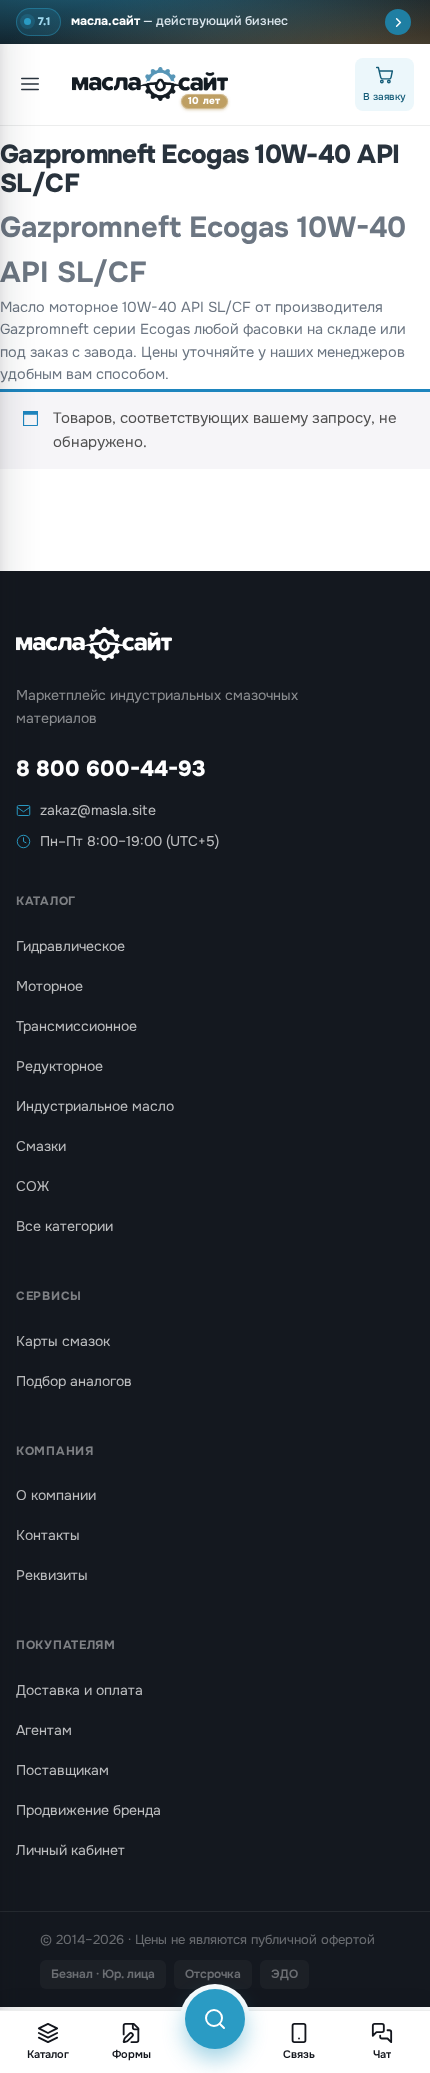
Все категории (64, 1226)
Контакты (48, 1535)
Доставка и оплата (79, 1690)
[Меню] (30, 84)
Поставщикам (62, 1770)
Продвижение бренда (88, 1810)
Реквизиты (52, 1575)
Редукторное (59, 1066)
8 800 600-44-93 (111, 769)
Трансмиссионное (76, 1026)
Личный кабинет (70, 1850)
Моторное (49, 986)
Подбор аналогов (74, 1381)
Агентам (44, 1730)
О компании (56, 1495)
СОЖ (32, 1186)
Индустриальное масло (95, 1106)
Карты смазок (63, 1341)
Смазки (41, 1146)
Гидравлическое (70, 946)
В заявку (384, 96)
